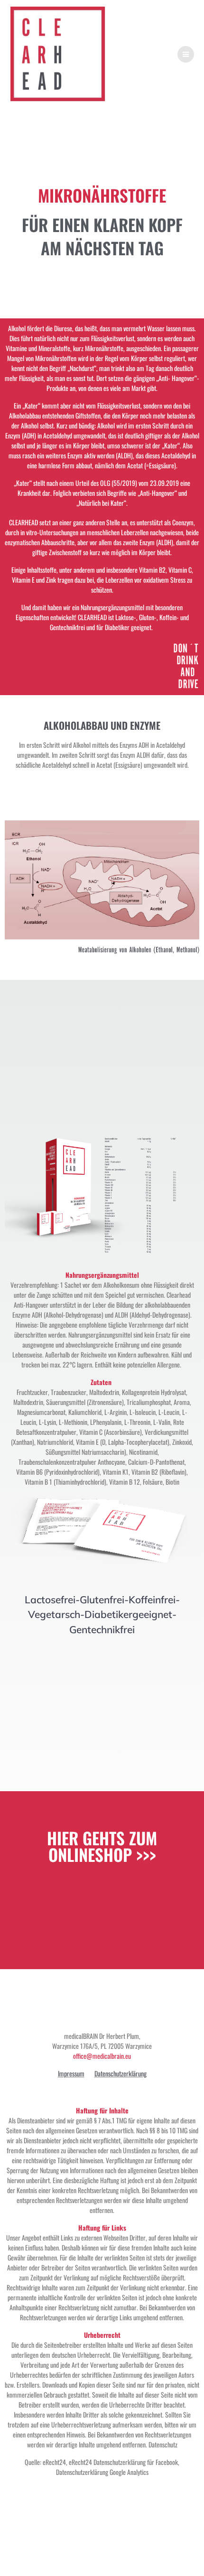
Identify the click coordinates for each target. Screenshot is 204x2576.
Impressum (71, 2073)
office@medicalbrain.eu (102, 2056)
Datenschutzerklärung (121, 2073)
